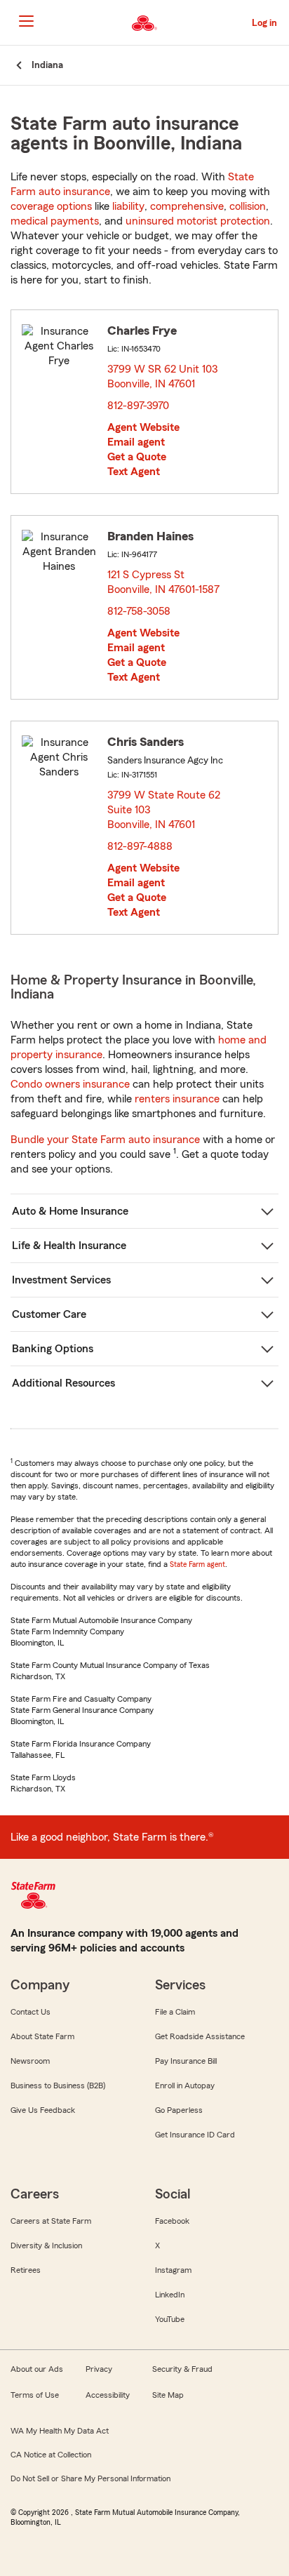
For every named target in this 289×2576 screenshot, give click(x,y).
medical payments (55, 221)
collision (248, 206)
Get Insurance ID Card (195, 2135)
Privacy (99, 2369)
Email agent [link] (136, 442)
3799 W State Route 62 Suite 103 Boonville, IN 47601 (164, 810)
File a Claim (175, 2012)
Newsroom (30, 2061)
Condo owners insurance (70, 1084)
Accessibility (108, 2395)
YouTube (170, 2319)
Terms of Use (35, 2395)
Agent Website (143, 427)
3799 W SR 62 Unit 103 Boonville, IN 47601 (162, 376)
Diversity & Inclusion (46, 2245)
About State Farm (42, 2036)
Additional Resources (63, 1383)
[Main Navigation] (26, 21)
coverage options (51, 206)
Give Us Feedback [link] (43, 2110)
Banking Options (53, 1349)
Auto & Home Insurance (70, 1211)
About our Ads (37, 2369)
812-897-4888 (140, 846)
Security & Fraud (182, 2369)
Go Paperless (179, 2110)
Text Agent (134, 472)
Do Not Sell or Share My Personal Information (90, 2478)
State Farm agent (197, 1564)
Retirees (26, 2270)
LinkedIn (170, 2295)
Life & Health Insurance (69, 1246)
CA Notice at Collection (51, 2455)
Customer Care (49, 1314)
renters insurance (177, 1099)
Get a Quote (137, 457)
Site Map (168, 2395)
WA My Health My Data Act (60, 2431)
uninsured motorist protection (198, 221)
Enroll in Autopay (185, 2086)
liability (128, 206)
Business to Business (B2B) (58, 2086)
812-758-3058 (139, 611)
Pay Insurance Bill (186, 2061)
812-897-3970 (138, 406)
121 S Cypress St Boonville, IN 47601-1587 (164, 582)
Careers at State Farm (51, 2221)
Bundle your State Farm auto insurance (105, 1140)
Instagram (173, 2270)
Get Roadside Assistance (200, 2036)
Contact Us (31, 2012)
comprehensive (187, 206)
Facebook (172, 2221)
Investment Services (61, 1280)
